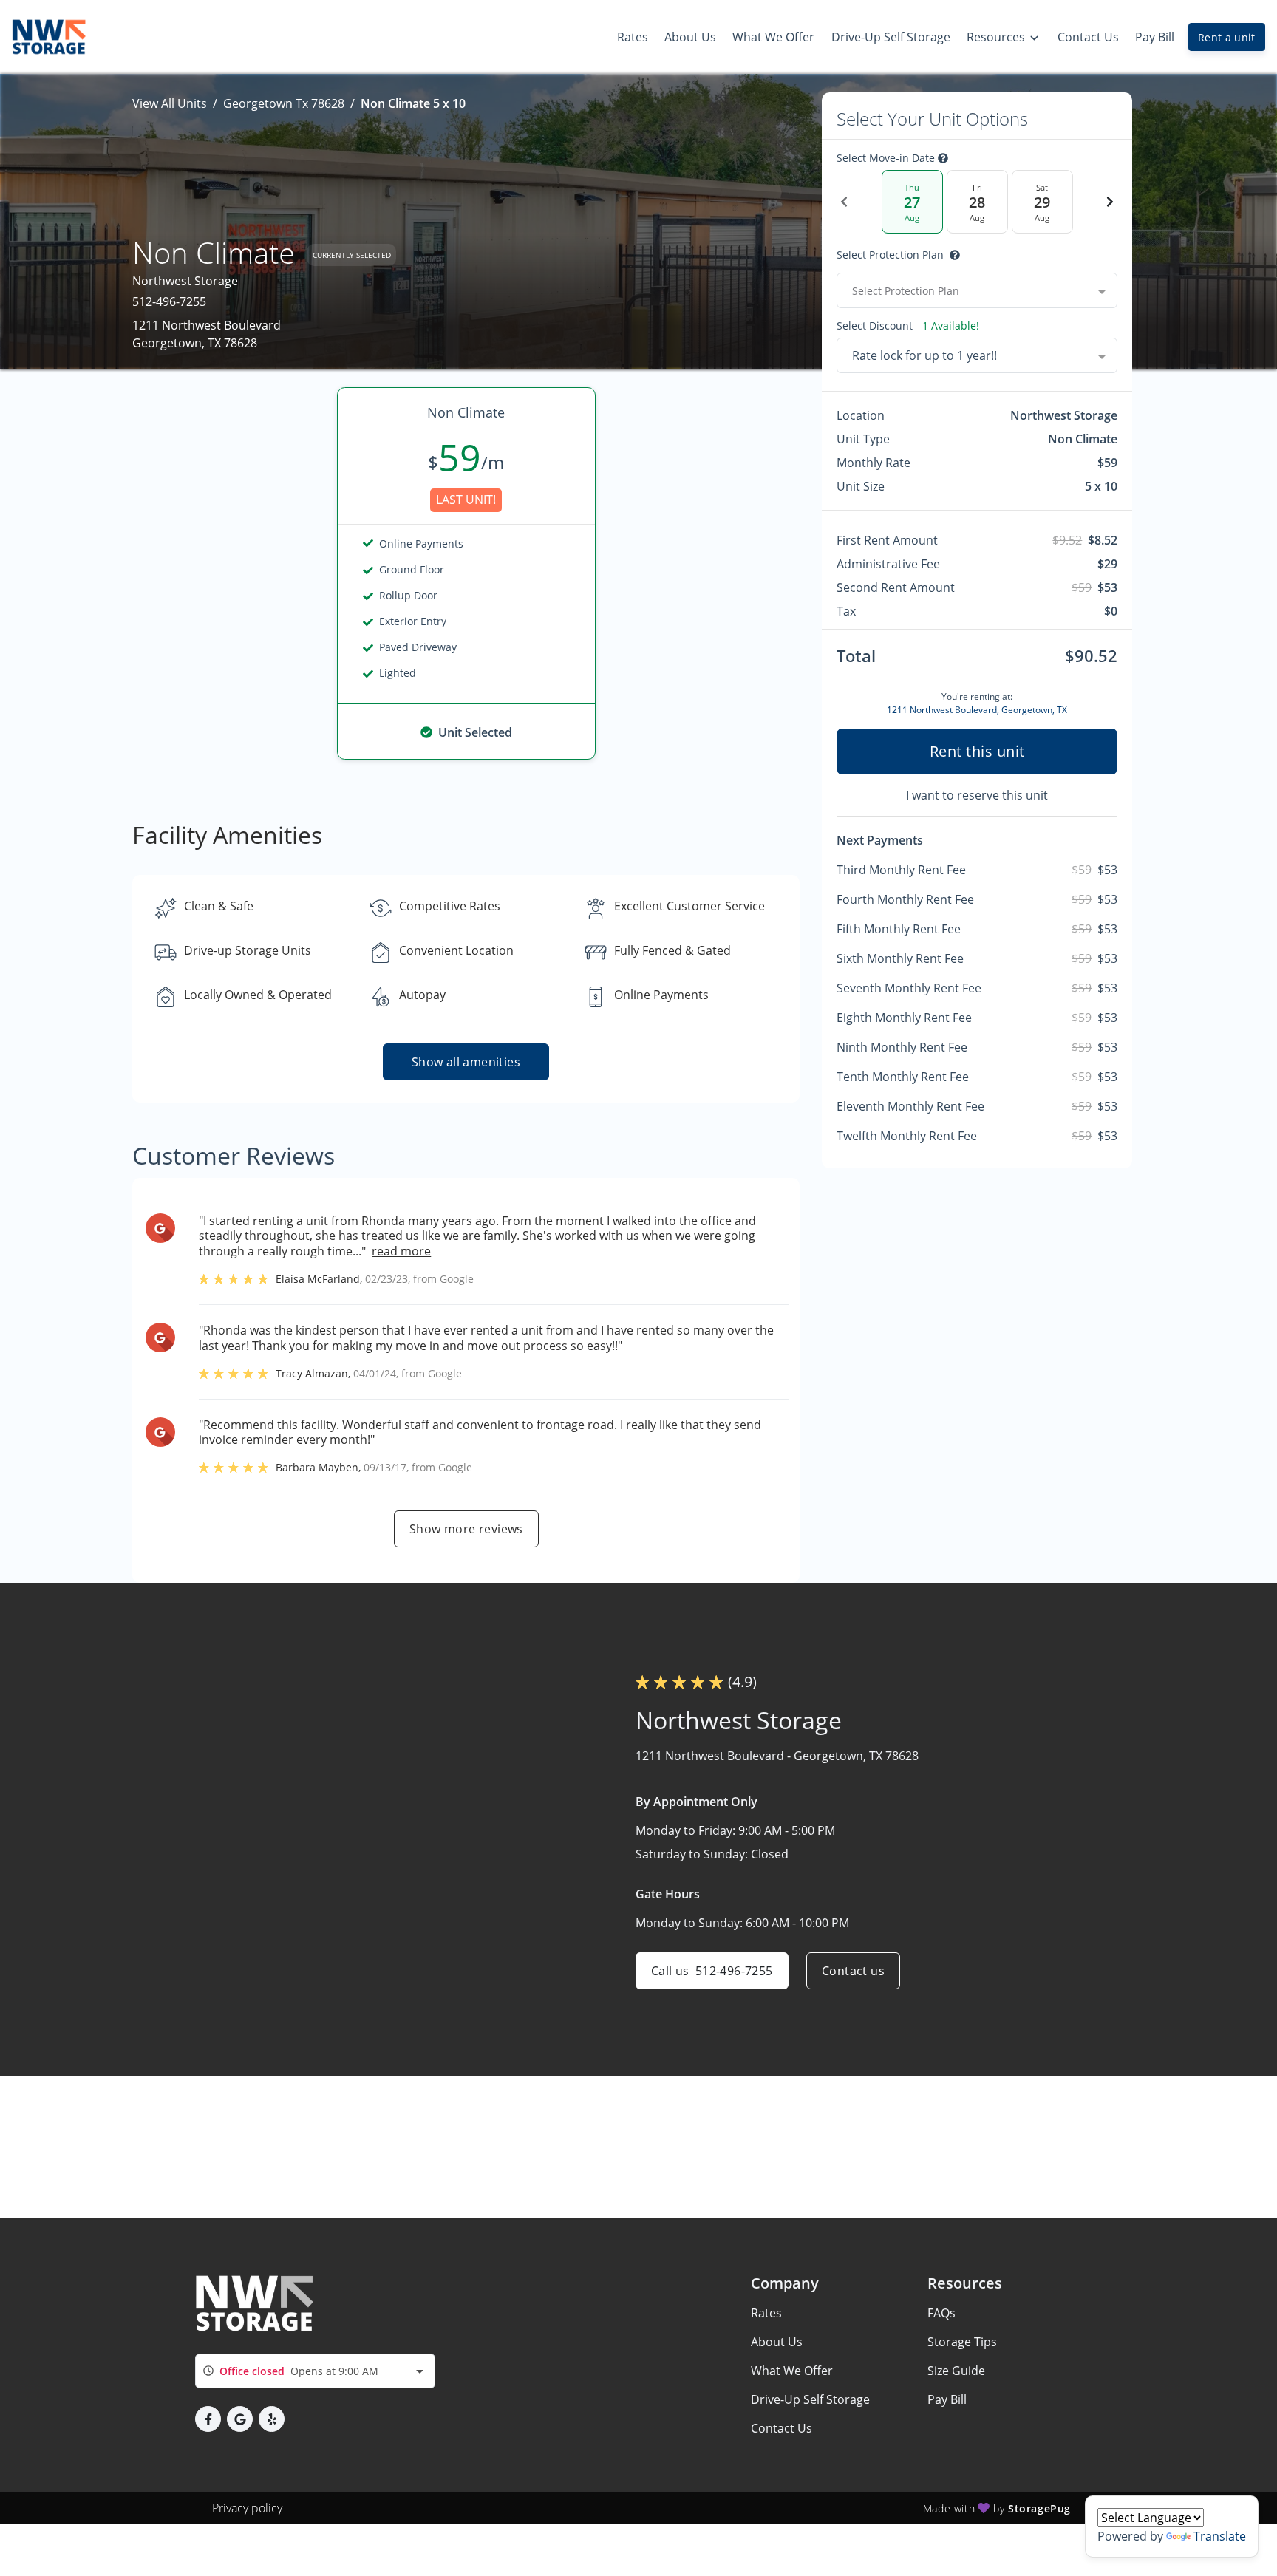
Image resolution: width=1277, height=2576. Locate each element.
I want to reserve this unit (977, 795)
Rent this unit (977, 751)
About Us (777, 2342)
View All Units (170, 103)
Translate (1220, 2536)
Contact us (853, 1971)
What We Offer (792, 2371)
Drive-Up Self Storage (810, 2399)
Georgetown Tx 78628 (284, 103)
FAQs (941, 2313)
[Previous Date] (844, 202)
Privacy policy (247, 2508)
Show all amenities (466, 1062)
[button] (208, 2419)
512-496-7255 (169, 301)
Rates (766, 2313)
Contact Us (781, 2428)
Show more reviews (466, 1529)
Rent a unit (1227, 37)
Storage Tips (962, 2342)
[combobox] (977, 290)
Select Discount (908, 326)
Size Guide (956, 2371)
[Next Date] (1110, 202)
